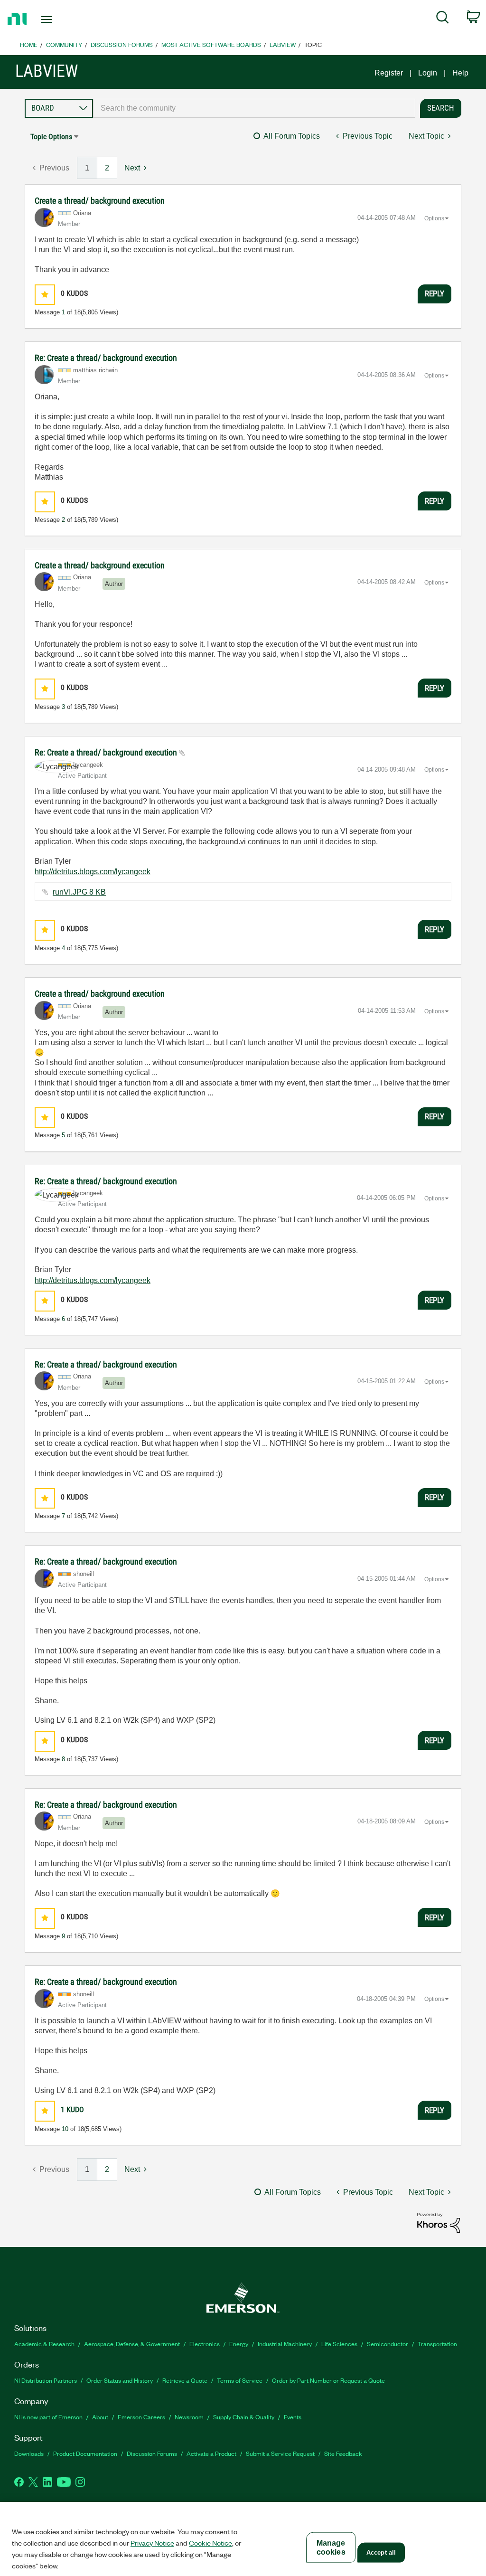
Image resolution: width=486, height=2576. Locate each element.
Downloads (29, 2453)
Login (428, 73)
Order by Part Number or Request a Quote (328, 2380)
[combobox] (254, 108)
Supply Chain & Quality (244, 2417)
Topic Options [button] (51, 137)
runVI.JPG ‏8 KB (79, 892)
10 (65, 2129)
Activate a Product (211, 2453)
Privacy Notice (152, 2543)
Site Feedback (343, 2453)
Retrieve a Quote (185, 2380)
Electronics (205, 2344)
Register (389, 73)
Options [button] (434, 218)
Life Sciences (339, 2344)
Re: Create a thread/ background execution (106, 358)
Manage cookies (331, 2548)
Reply (435, 293)
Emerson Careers (141, 2417)
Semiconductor (388, 2344)
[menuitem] (443, 19)
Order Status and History (120, 2380)
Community (64, 44)
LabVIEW (283, 44)
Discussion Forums (122, 44)
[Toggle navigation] (63, 19)
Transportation (437, 2344)
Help (460, 73)
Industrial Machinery (285, 2344)
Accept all (381, 2552)
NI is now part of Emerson (48, 2417)
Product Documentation (85, 2453)
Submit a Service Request (280, 2453)
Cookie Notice (210, 2543)
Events (293, 2417)
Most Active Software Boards (211, 44)
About (100, 2417)
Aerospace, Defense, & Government (132, 2344)
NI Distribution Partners (46, 2380)
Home (29, 44)
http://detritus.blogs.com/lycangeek (93, 872)
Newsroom (189, 2417)
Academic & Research (44, 2344)
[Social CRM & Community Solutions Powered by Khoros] (439, 2222)
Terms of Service (240, 2380)
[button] (45, 295)
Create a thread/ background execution (100, 201)
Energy (239, 2344)
